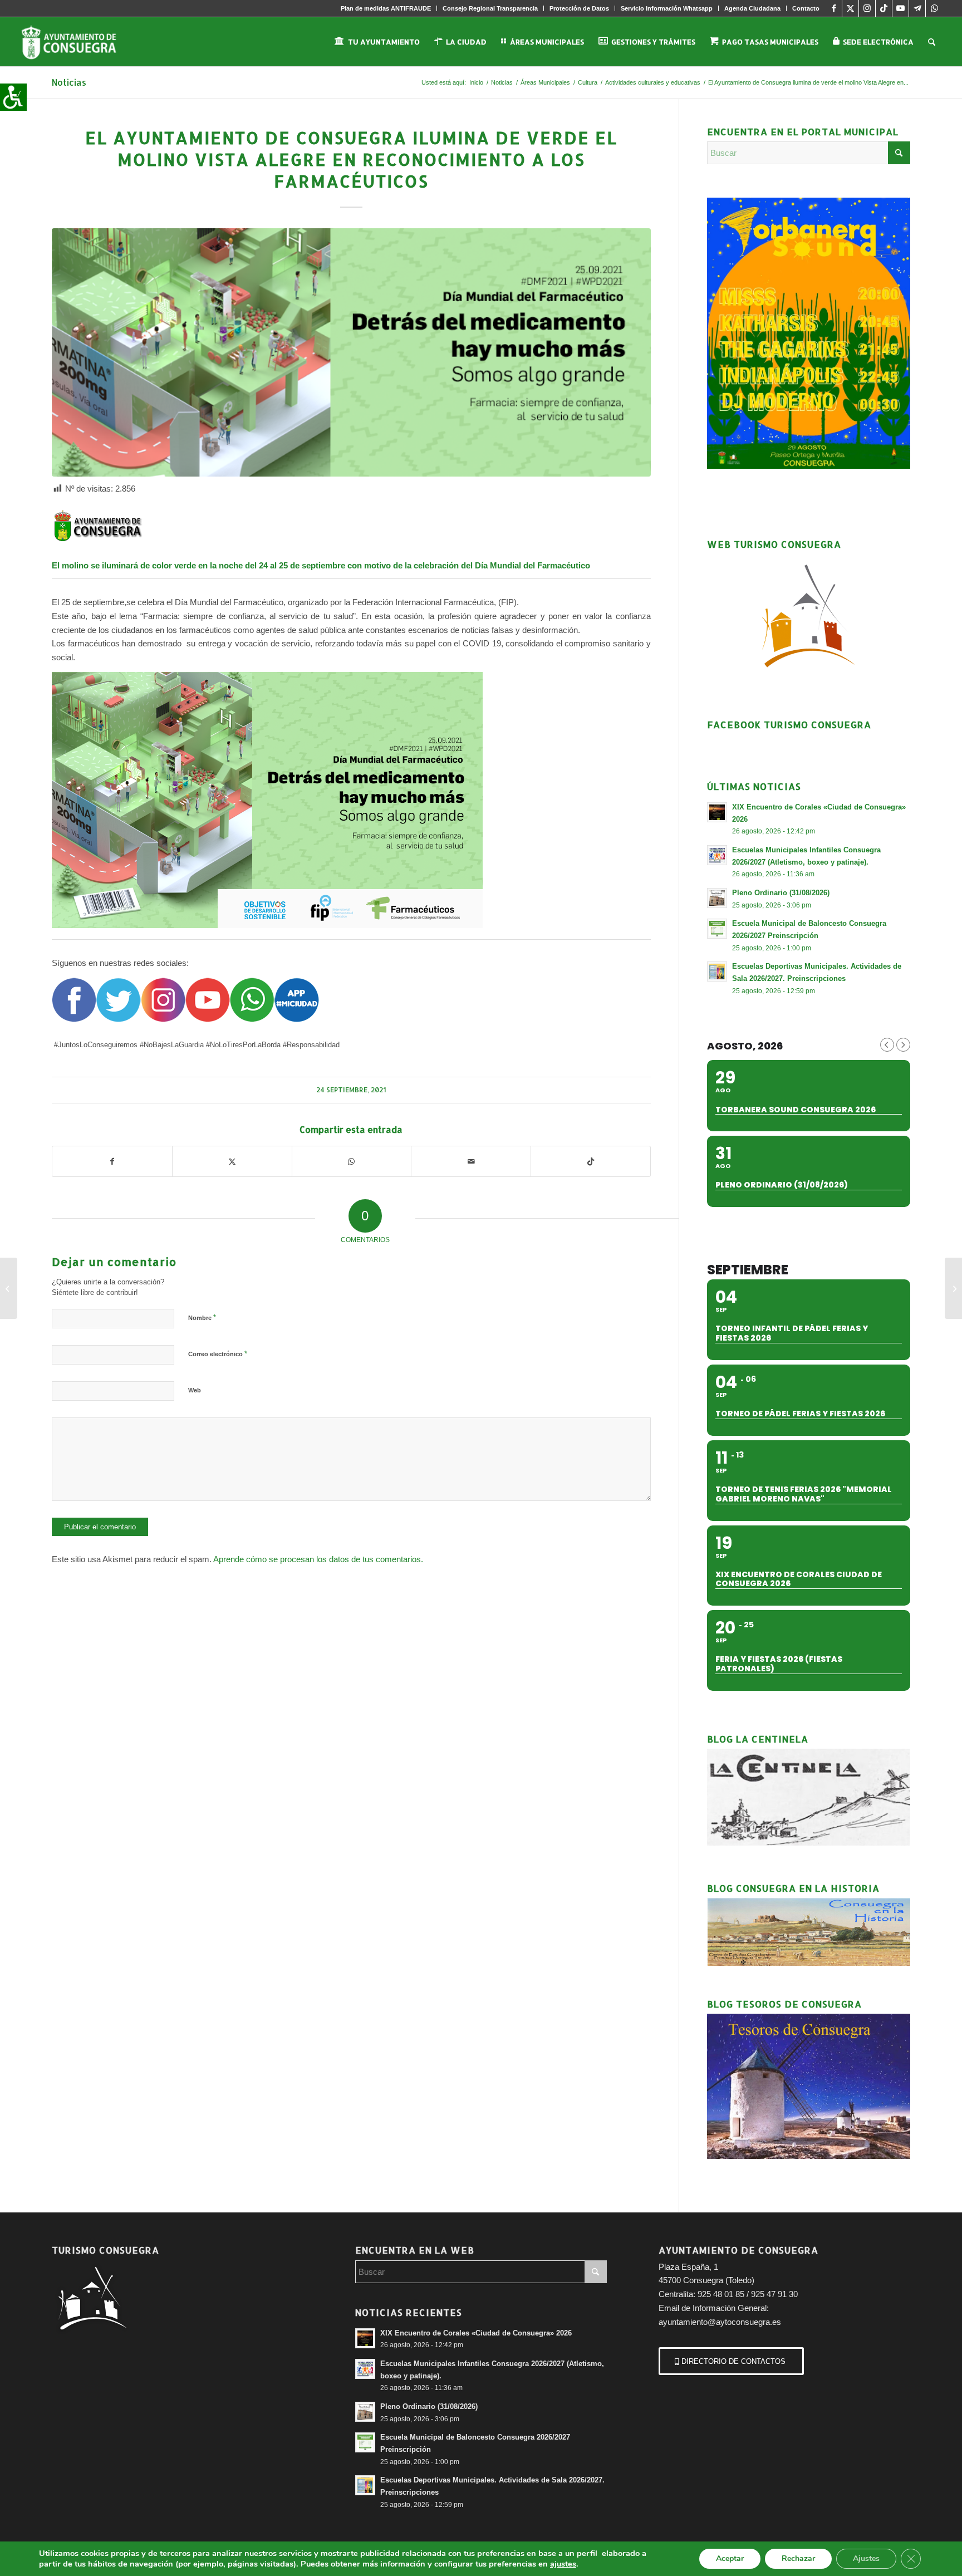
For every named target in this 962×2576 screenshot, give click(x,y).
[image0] (351, 352)
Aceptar (730, 2558)
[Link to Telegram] (917, 8)
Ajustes (866, 2558)
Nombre (202, 1318)
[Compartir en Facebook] (112, 1162)
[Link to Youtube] (900, 8)
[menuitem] (386, 8)
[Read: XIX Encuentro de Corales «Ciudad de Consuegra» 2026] (717, 812)
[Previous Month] (887, 1045)
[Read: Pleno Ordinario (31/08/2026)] (717, 898)
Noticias (69, 82)
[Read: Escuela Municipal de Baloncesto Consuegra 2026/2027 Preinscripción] (717, 929)
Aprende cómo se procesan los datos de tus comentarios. (318, 1559)
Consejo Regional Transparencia (490, 8)
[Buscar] (932, 42)
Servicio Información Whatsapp (667, 8)
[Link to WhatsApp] (934, 8)
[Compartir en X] (232, 1162)
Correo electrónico (218, 1354)
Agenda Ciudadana (752, 8)
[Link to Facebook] (834, 8)
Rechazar (798, 2558)
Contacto (806, 8)
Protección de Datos (579, 8)
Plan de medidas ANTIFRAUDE (386, 8)
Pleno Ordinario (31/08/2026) (781, 893)
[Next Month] (903, 1045)
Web (195, 1390)
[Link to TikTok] (884, 8)
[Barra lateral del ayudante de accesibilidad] (13, 97)
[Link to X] (850, 8)
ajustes (563, 2564)
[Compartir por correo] (471, 1162)
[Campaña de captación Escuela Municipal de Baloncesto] (953, 1288)
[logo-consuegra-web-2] (78, 42)
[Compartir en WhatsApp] (352, 1162)
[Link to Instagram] (867, 8)
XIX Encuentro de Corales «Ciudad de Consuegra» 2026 (476, 2333)
